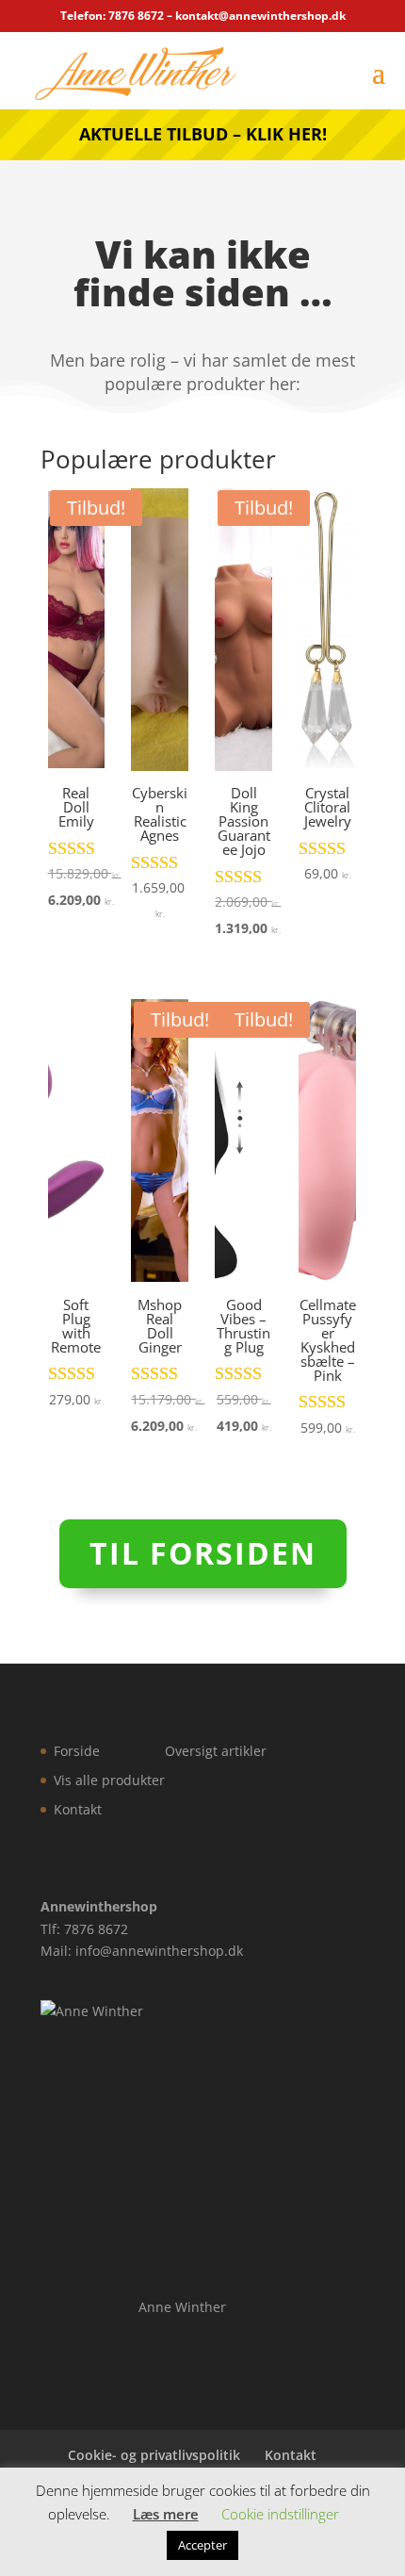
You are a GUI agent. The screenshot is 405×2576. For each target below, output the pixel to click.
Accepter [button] (202, 2545)
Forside (77, 1751)
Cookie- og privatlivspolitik (154, 2455)
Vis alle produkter (109, 1780)
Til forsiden (203, 1553)
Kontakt (78, 1809)
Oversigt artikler (216, 1751)
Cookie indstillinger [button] (280, 2514)
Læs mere (166, 2514)
